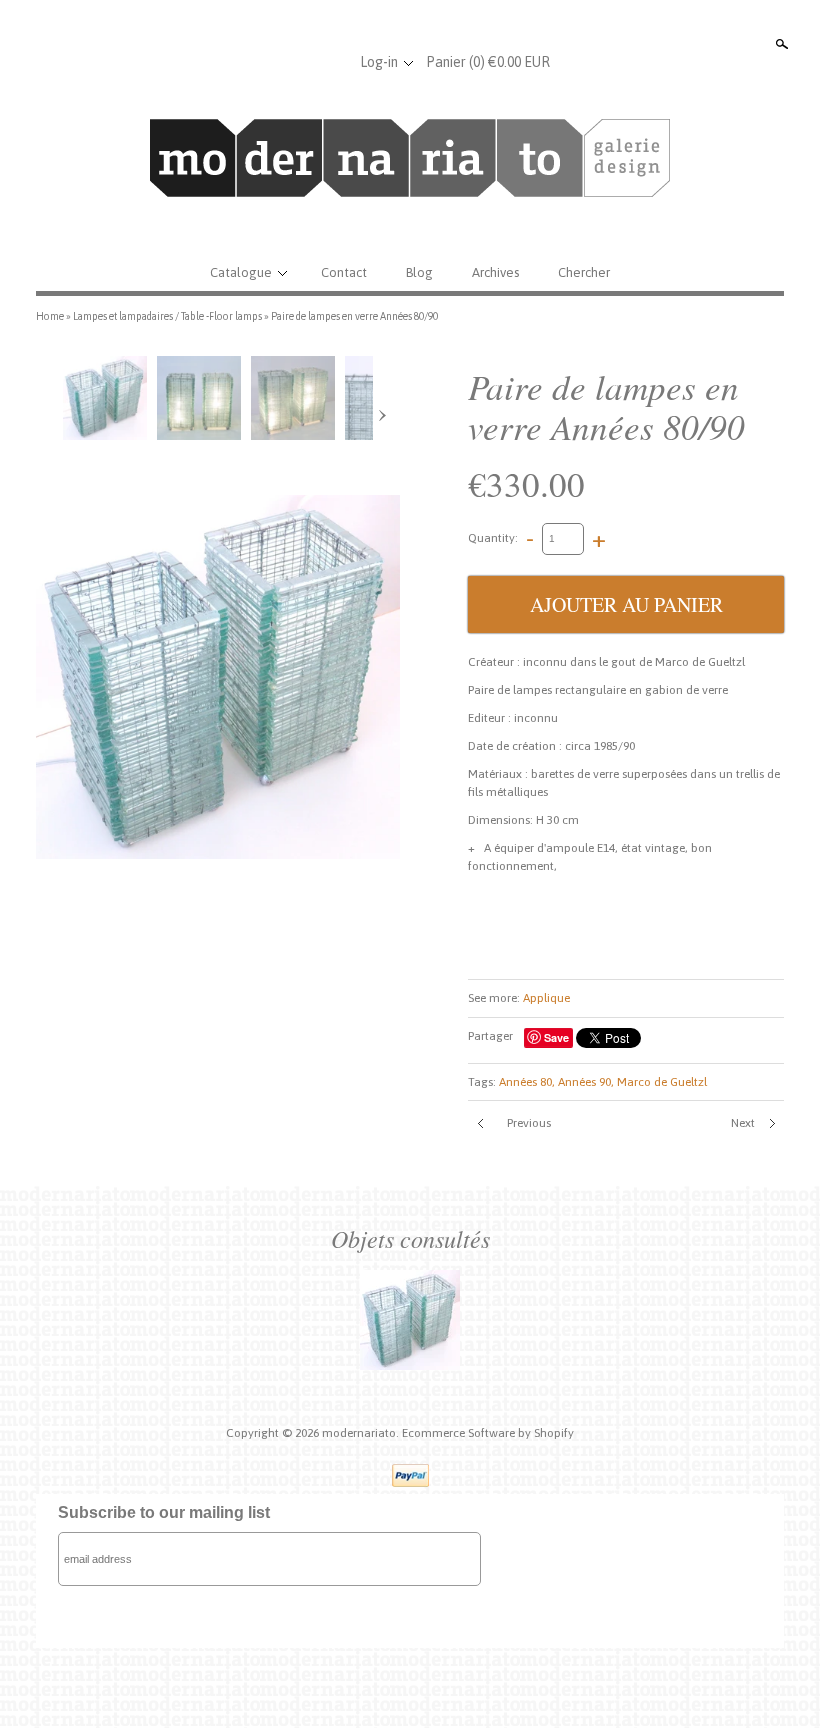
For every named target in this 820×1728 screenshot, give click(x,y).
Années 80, (527, 1082)
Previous (529, 1123)
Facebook (265, 62)
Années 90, (586, 1082)
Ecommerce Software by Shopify (488, 1433)
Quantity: (493, 538)
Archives (495, 272)
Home (50, 316)
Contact (344, 272)
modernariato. (362, 1433)
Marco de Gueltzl (662, 1082)
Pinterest (331, 62)
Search (780, 44)
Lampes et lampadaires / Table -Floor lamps (167, 316)
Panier (488, 62)
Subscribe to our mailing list (164, 1512)
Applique (546, 998)
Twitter (298, 62)
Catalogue (241, 272)
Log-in (379, 62)
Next (743, 1123)
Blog (419, 272)
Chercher (584, 272)
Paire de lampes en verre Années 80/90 (354, 316)
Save (556, 1037)
